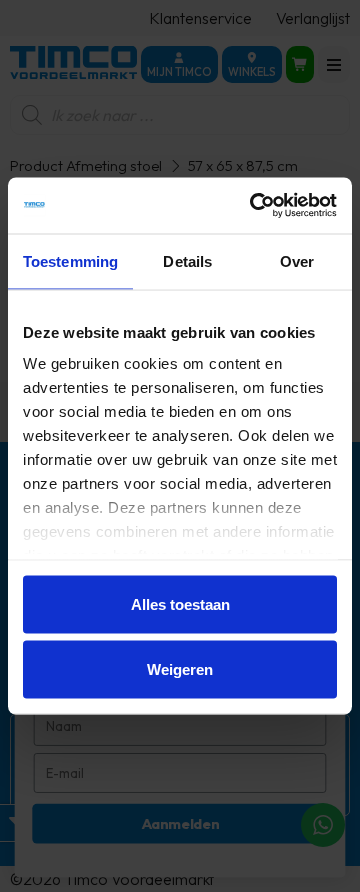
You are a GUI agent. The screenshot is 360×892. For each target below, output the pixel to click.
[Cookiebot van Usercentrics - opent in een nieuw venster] (254, 206)
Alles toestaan (180, 603)
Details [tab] (187, 260)
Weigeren (180, 669)
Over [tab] (297, 260)
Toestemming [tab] (70, 260)
